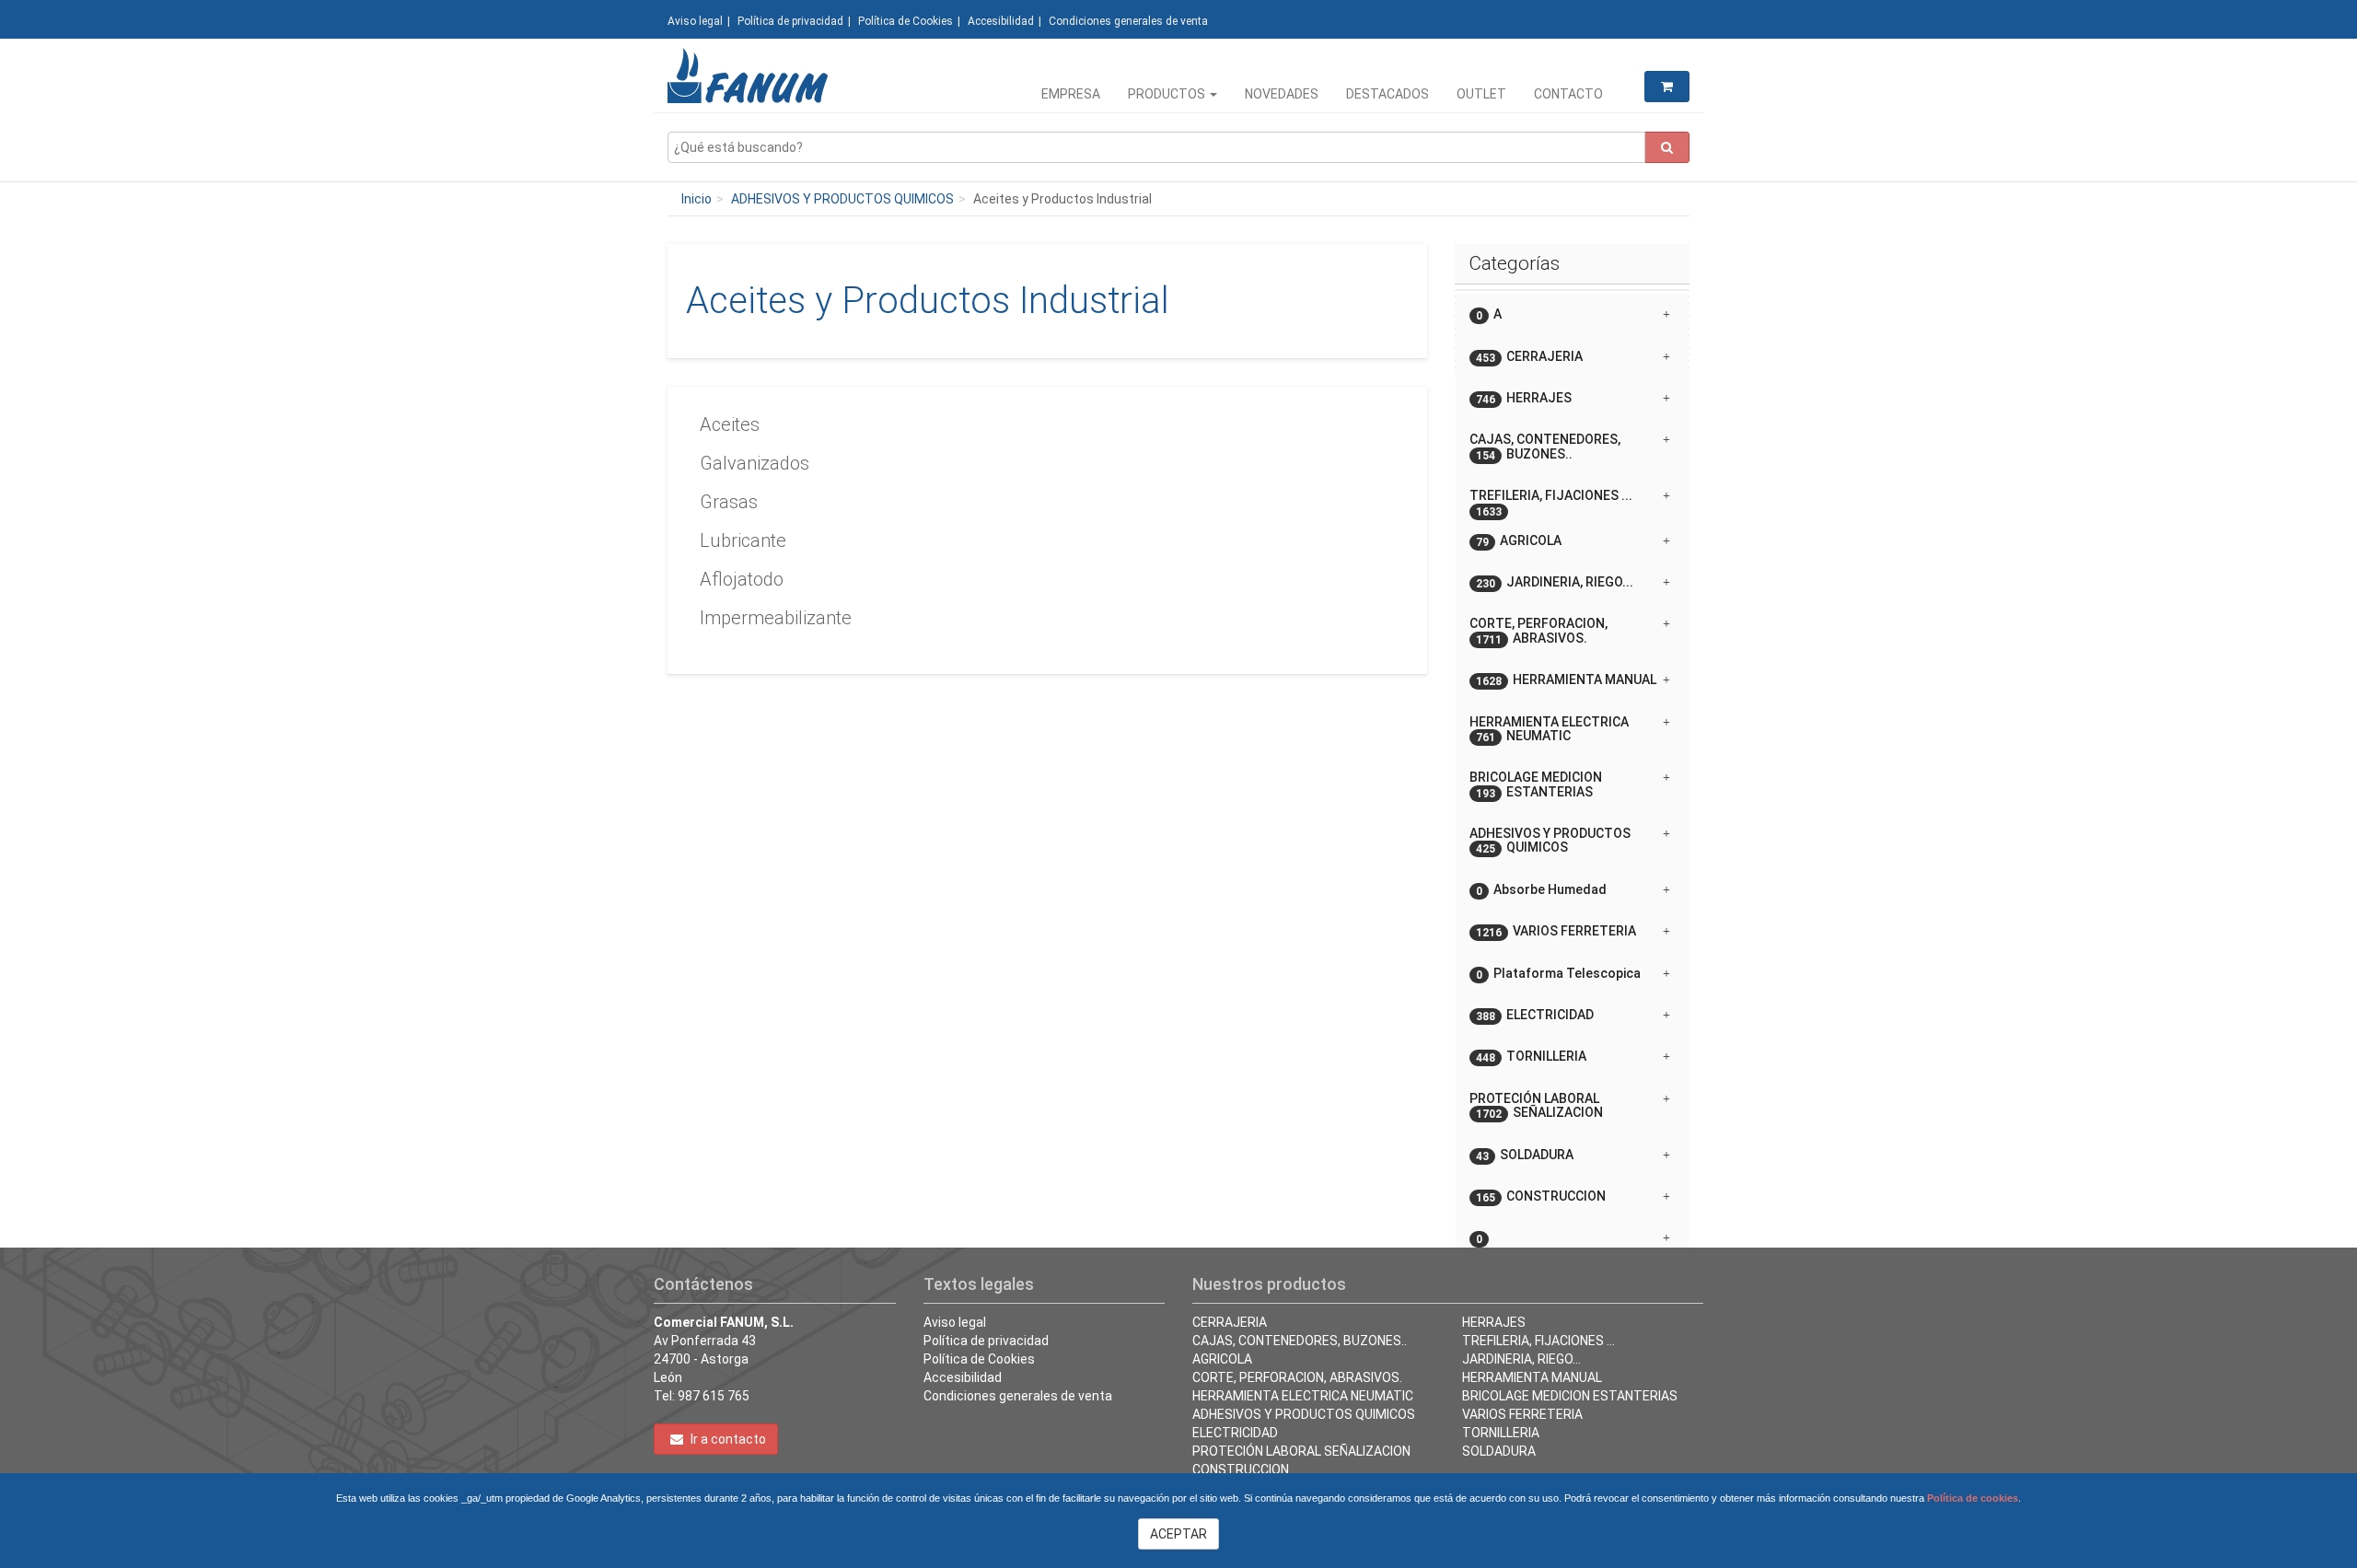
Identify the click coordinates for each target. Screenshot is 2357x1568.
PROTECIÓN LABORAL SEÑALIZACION (1301, 1451)
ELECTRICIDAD (1235, 1433)
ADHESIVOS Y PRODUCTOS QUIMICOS (842, 199)
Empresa (1071, 94)
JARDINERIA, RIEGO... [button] (1555, 582)
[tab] (1572, 314)
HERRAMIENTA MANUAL (1532, 1377)
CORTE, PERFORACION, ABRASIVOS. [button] (1538, 631)
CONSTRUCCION (1241, 1469)
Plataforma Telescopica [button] (1558, 974)
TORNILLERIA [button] (1531, 1057)
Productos (1168, 94)
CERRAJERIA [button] (1529, 357)
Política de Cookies (906, 21)
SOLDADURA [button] (1525, 1155)
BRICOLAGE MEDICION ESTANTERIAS (1570, 1396)
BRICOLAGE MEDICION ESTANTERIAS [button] (1536, 784)
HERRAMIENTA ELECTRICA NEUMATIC (1303, 1396)
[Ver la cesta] (1667, 87)
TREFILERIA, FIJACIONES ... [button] (1551, 502)
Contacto (1568, 94)
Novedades (1282, 94)
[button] (1572, 1231)
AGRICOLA (1222, 1359)
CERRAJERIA (1230, 1322)
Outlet (1481, 94)
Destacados (1387, 94)
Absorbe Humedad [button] (1541, 890)
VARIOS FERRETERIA (1522, 1414)
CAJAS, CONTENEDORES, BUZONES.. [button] (1545, 447)
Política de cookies (1973, 1498)
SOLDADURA (1499, 1451)
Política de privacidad (790, 21)
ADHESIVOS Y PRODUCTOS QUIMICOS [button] (1550, 841)
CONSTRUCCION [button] (1541, 1196)
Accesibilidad (1001, 21)
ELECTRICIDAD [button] (1535, 1015)
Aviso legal (695, 21)
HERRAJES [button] (1524, 398)
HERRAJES (1494, 1322)
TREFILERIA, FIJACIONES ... (1538, 1341)
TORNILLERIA (1501, 1433)
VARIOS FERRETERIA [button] (1556, 931)
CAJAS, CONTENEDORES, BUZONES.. (1300, 1341)
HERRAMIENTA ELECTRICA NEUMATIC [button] (1549, 729)
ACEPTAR (1178, 1534)
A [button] (1489, 314)
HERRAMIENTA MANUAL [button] (1566, 680)
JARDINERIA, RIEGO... (1521, 1359)
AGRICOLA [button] (1519, 541)
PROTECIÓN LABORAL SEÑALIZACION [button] (1536, 1106)
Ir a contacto (727, 1439)
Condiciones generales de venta (1128, 21)
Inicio (697, 199)
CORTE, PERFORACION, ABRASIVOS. (1297, 1377)
